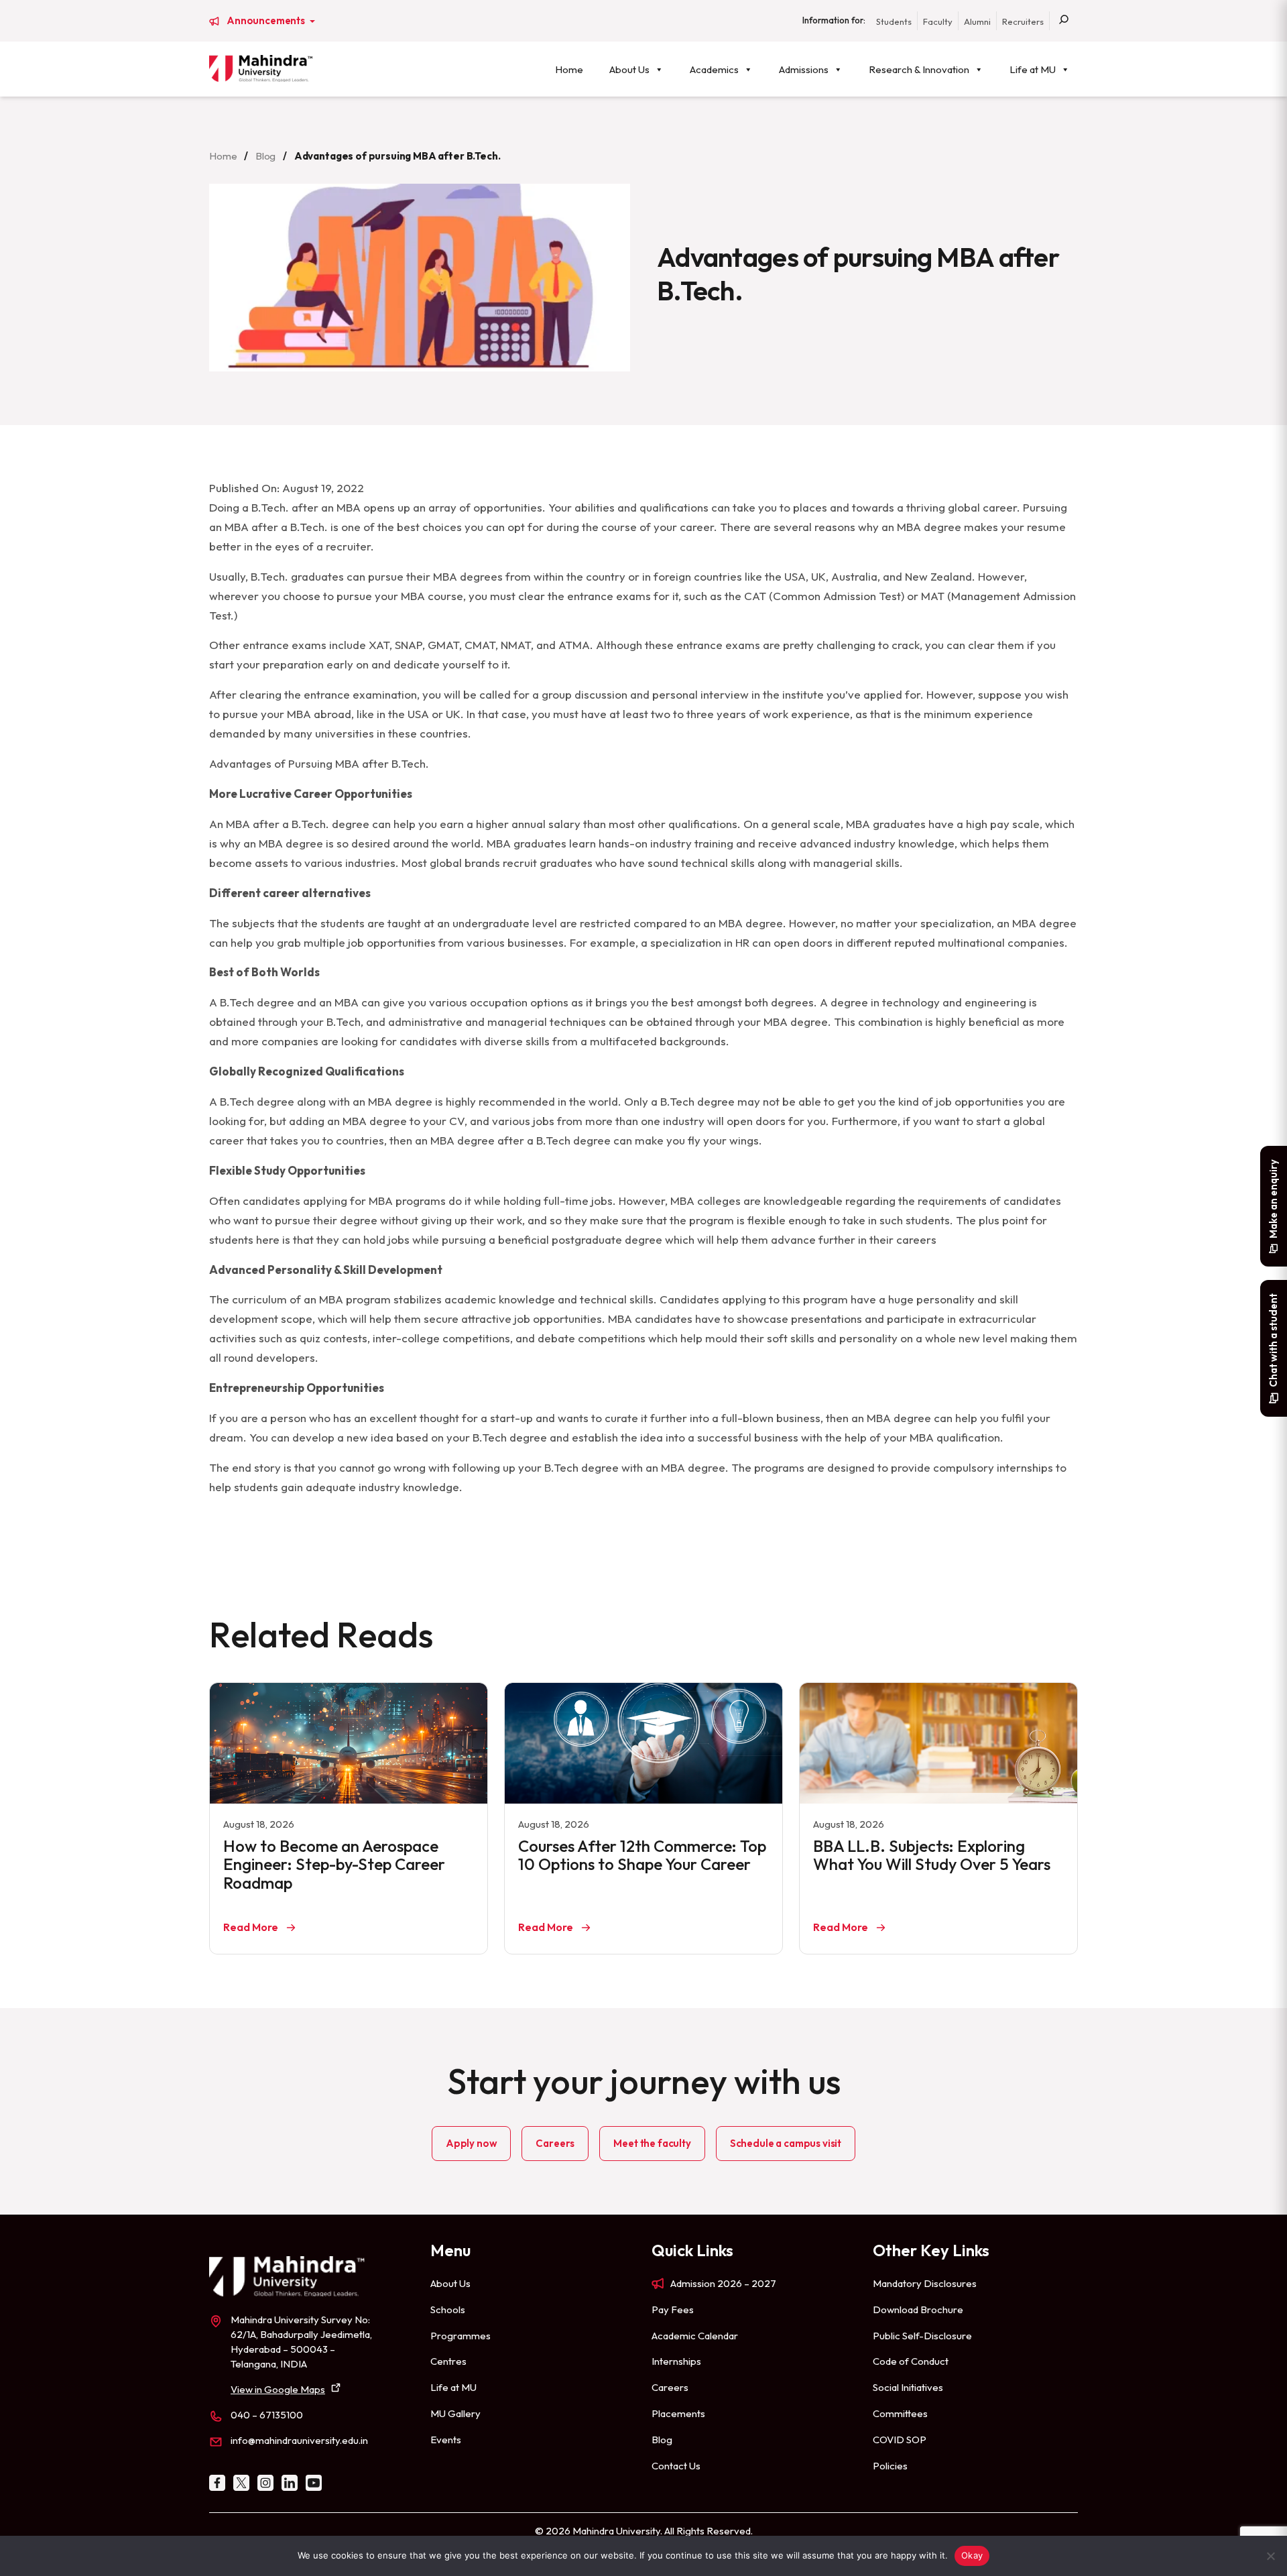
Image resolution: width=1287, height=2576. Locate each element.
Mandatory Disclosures (925, 2283)
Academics (714, 69)
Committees (900, 2413)
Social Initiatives (908, 2387)
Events (446, 2440)
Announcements (267, 21)
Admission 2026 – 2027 (723, 2283)
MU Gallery (455, 2413)
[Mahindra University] (261, 68)
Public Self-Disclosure (922, 2336)
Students (894, 21)
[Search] (1064, 21)
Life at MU (1033, 69)
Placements (678, 2413)
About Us (629, 69)
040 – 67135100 (267, 2415)
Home (569, 69)
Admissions (804, 69)
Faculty (938, 21)
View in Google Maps (278, 2389)
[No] (1270, 2556)
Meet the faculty (652, 2143)
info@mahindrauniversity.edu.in (299, 2440)
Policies (890, 2466)
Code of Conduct (911, 2361)
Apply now (472, 2143)
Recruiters (1023, 21)
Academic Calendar (695, 2336)
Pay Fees (673, 2309)
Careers (555, 2143)
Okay (972, 2555)
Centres (448, 2361)
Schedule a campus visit (786, 2143)
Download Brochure (918, 2309)
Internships (676, 2361)
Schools (448, 2309)
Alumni (977, 21)
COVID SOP (900, 2440)
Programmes (461, 2336)
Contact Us (676, 2466)
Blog (265, 156)
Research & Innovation (919, 69)
